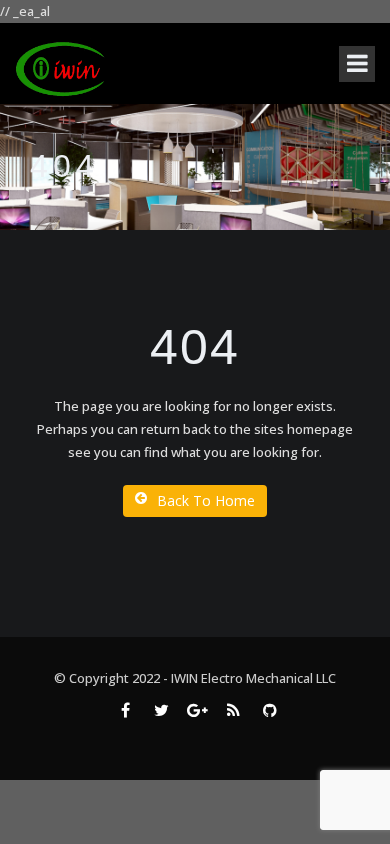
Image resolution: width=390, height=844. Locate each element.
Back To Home (206, 500)
